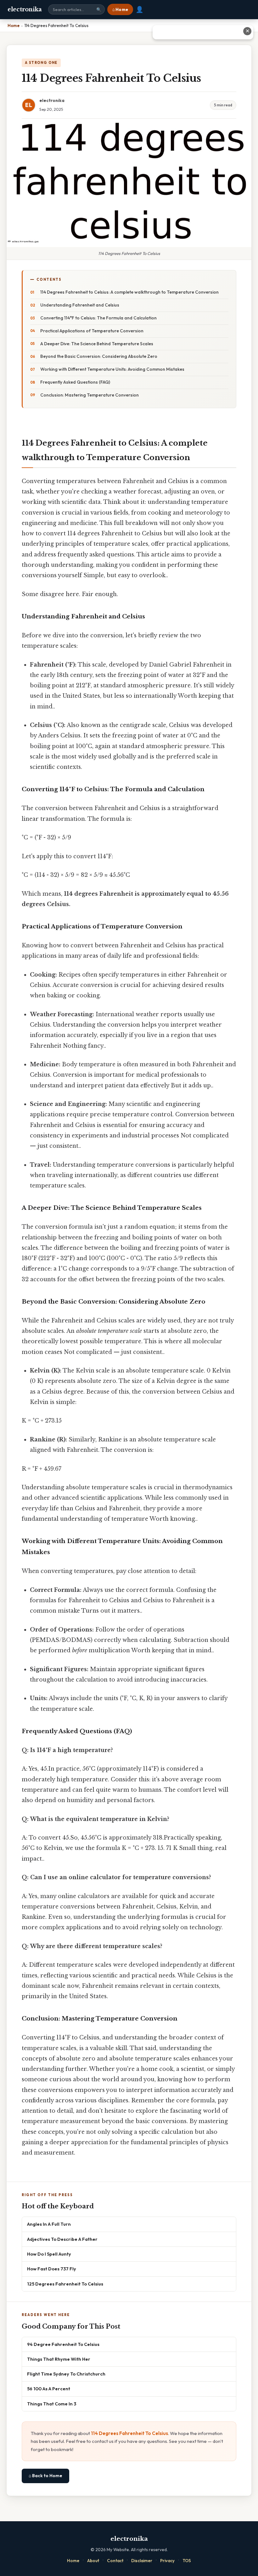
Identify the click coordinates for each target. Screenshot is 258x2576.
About (93, 2561)
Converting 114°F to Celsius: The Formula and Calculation (98, 318)
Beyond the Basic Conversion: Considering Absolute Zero (99, 356)
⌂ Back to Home (45, 2476)
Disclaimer (142, 2561)
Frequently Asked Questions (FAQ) (75, 382)
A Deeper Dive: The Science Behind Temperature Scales (97, 344)
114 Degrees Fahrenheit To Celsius (129, 2433)
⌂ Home (120, 9)
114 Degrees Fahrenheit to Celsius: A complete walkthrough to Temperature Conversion (129, 292)
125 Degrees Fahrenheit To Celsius (65, 2284)
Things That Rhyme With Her (59, 2359)
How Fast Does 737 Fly (52, 2269)
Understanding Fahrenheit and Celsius (80, 305)
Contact (115, 2561)
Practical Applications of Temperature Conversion (92, 331)
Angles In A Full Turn (49, 2224)
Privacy (167, 2561)
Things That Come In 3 (52, 2404)
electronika (25, 9)
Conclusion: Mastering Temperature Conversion (90, 395)
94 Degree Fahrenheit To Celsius (63, 2344)
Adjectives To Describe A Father (62, 2239)
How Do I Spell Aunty (49, 2254)
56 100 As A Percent (49, 2389)
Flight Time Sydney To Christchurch (66, 2374)
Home (73, 2561)
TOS (187, 2561)
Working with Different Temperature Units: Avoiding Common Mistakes (112, 369)
